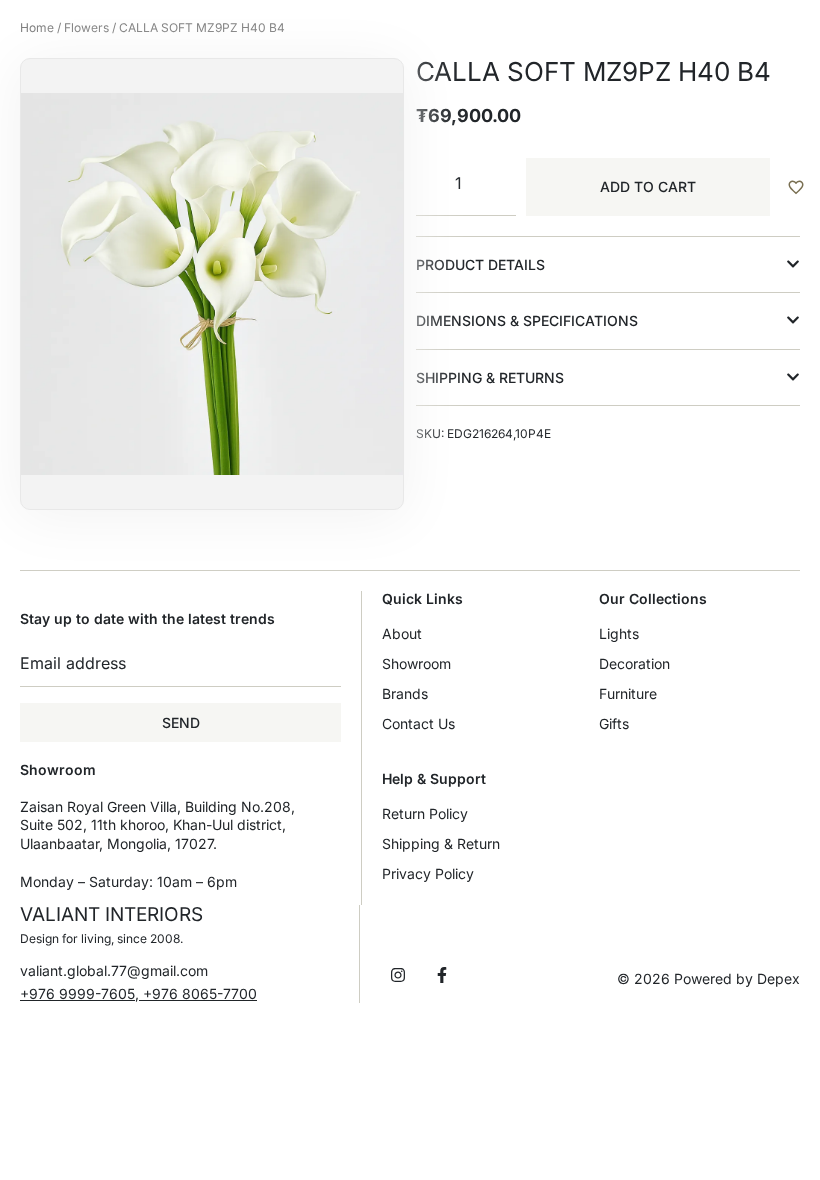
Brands (405, 693)
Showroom (416, 663)
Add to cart (648, 186)
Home (37, 27)
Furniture (628, 693)
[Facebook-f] (442, 975)
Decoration (634, 663)
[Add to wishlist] (795, 187)
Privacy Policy (428, 873)
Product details (480, 264)
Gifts (614, 723)
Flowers (86, 27)
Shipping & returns (490, 377)
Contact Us (418, 723)
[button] (608, 265)
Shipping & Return (441, 843)
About (402, 633)
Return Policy (425, 813)
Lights (619, 633)
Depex (778, 978)
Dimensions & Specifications (527, 320)
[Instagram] (398, 975)
